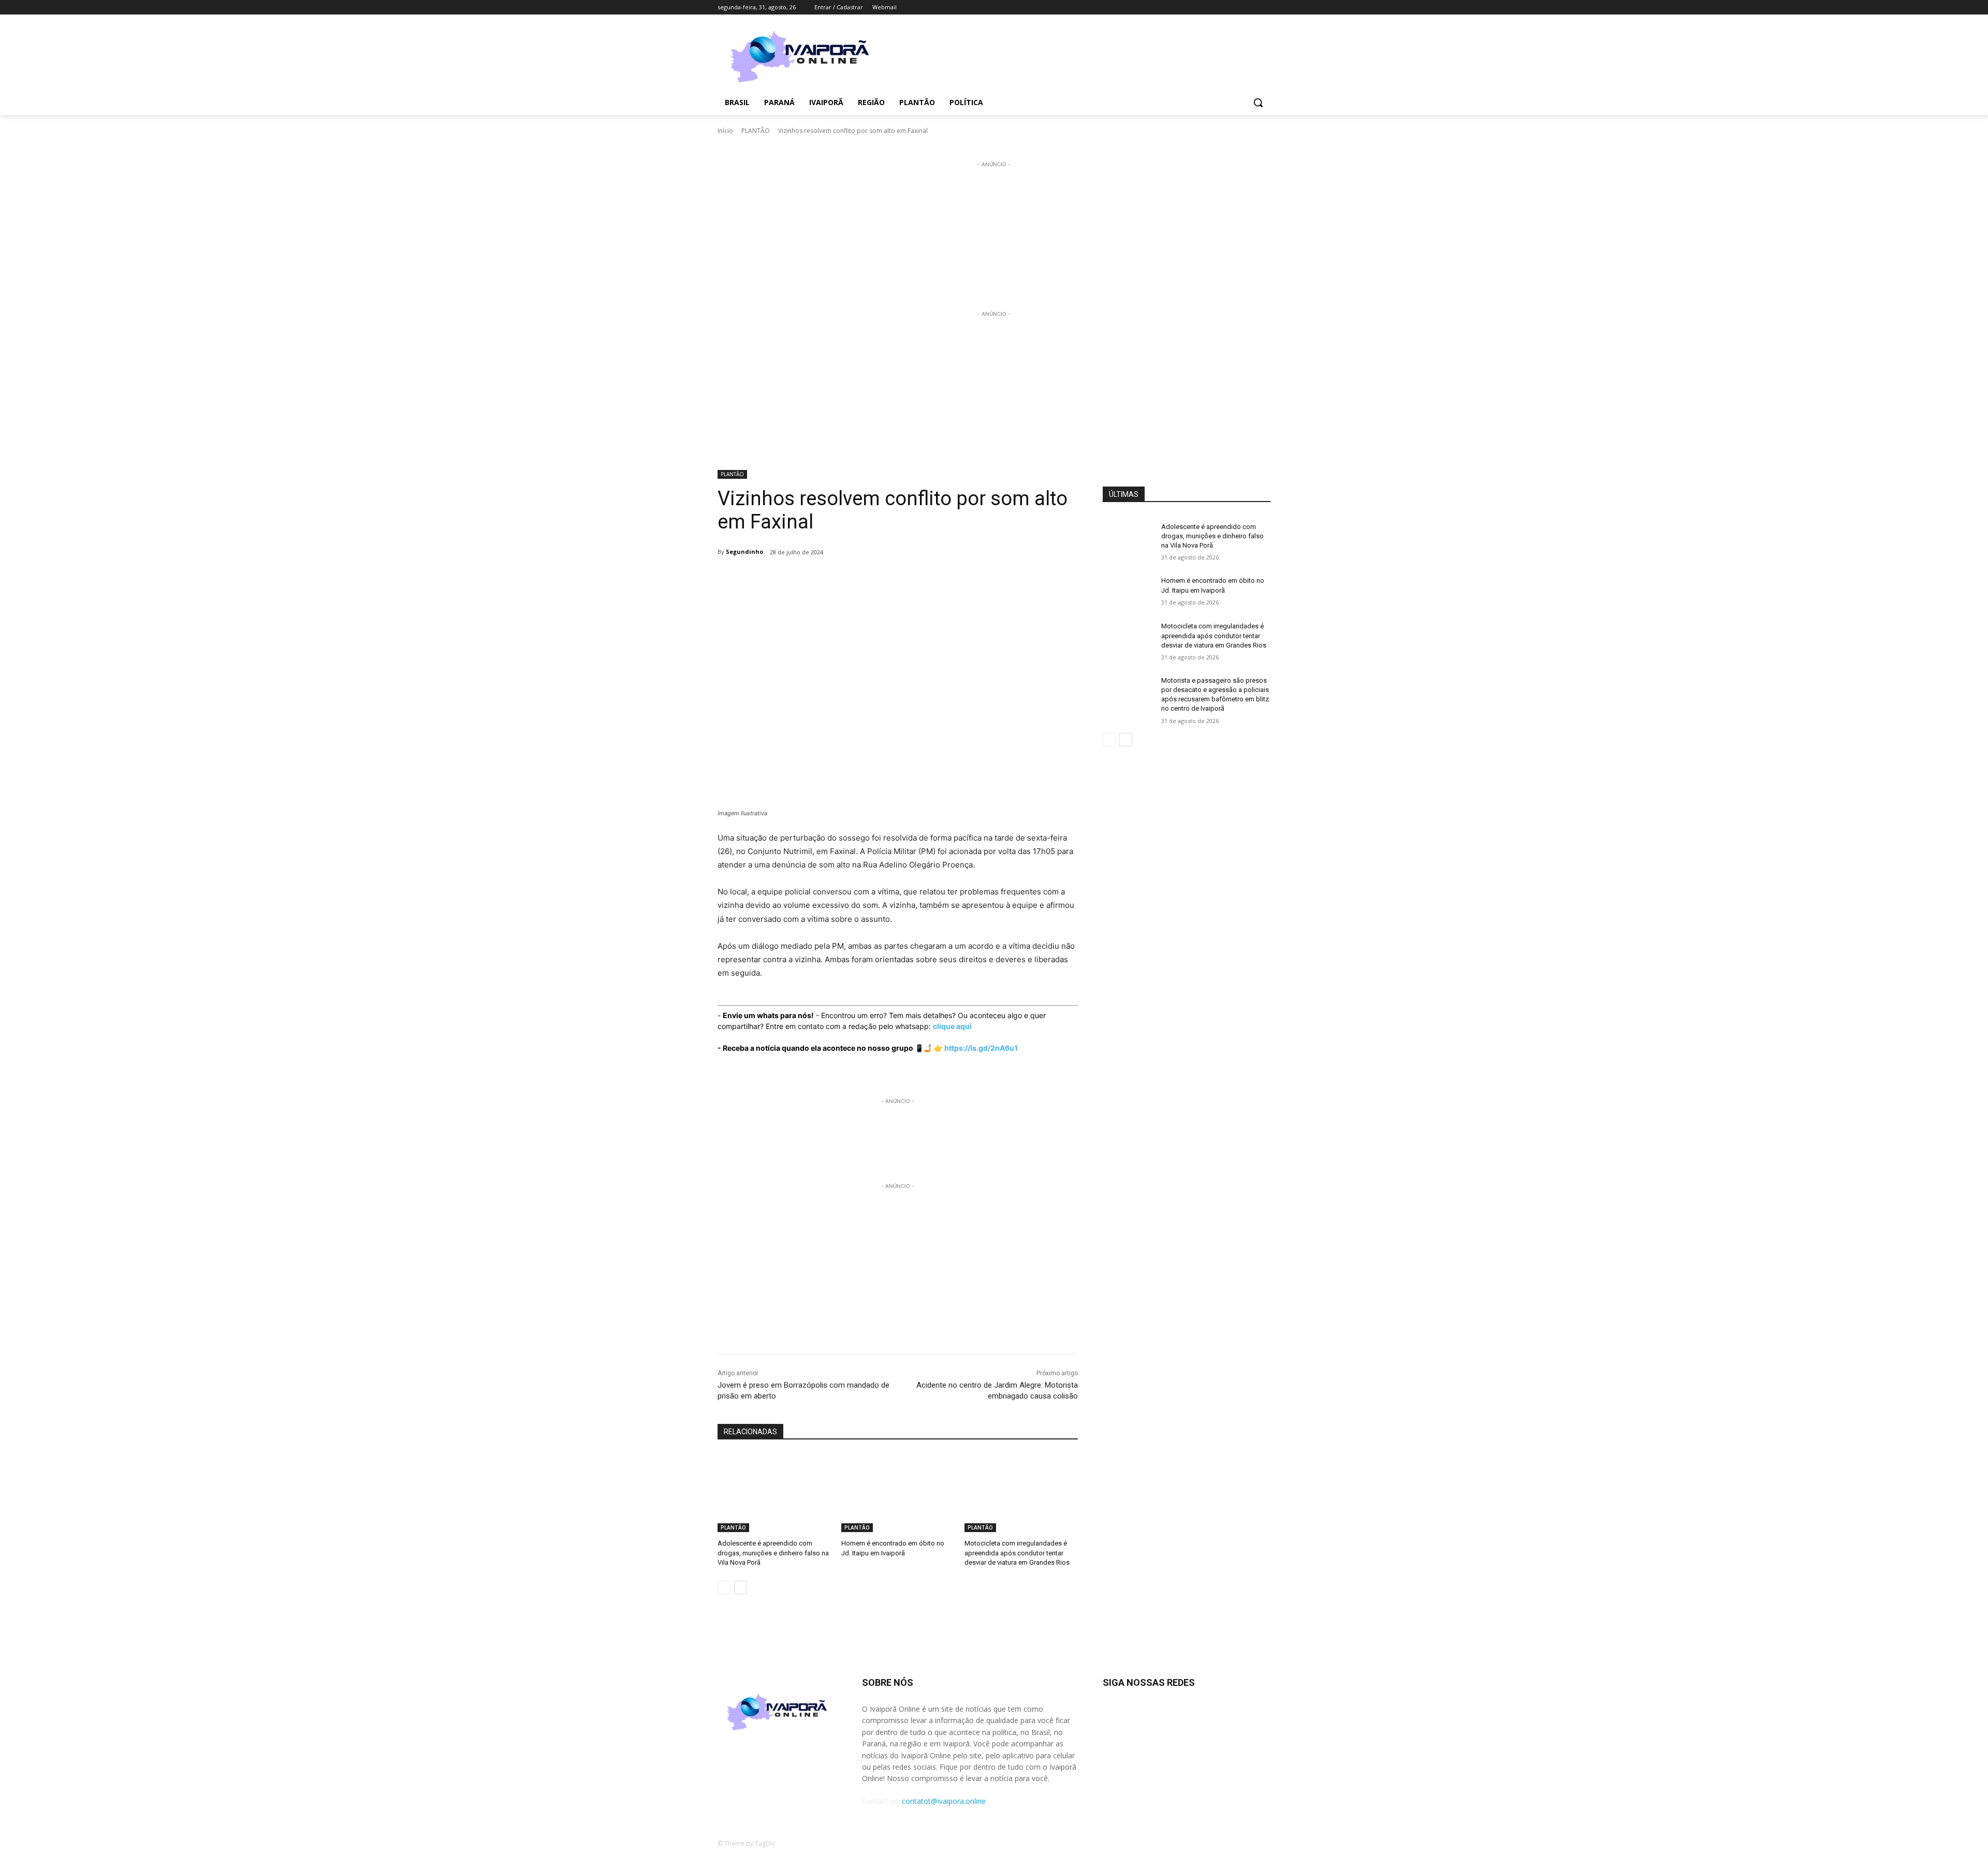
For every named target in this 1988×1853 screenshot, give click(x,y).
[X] (1250, 8)
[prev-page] (724, 1587)
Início (725, 131)
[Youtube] (1265, 8)
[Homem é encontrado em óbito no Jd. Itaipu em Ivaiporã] (898, 1492)
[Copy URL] (891, 579)
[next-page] (741, 1587)
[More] (916, 579)
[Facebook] (1207, 8)
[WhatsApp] (868, 579)
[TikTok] (1236, 8)
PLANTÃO (756, 131)
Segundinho (744, 552)
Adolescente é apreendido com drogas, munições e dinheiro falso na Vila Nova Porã (773, 1553)
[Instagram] (1222, 8)
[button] (1258, 102)
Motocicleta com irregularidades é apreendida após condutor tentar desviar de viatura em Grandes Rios (1017, 1553)
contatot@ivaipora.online (944, 1801)
